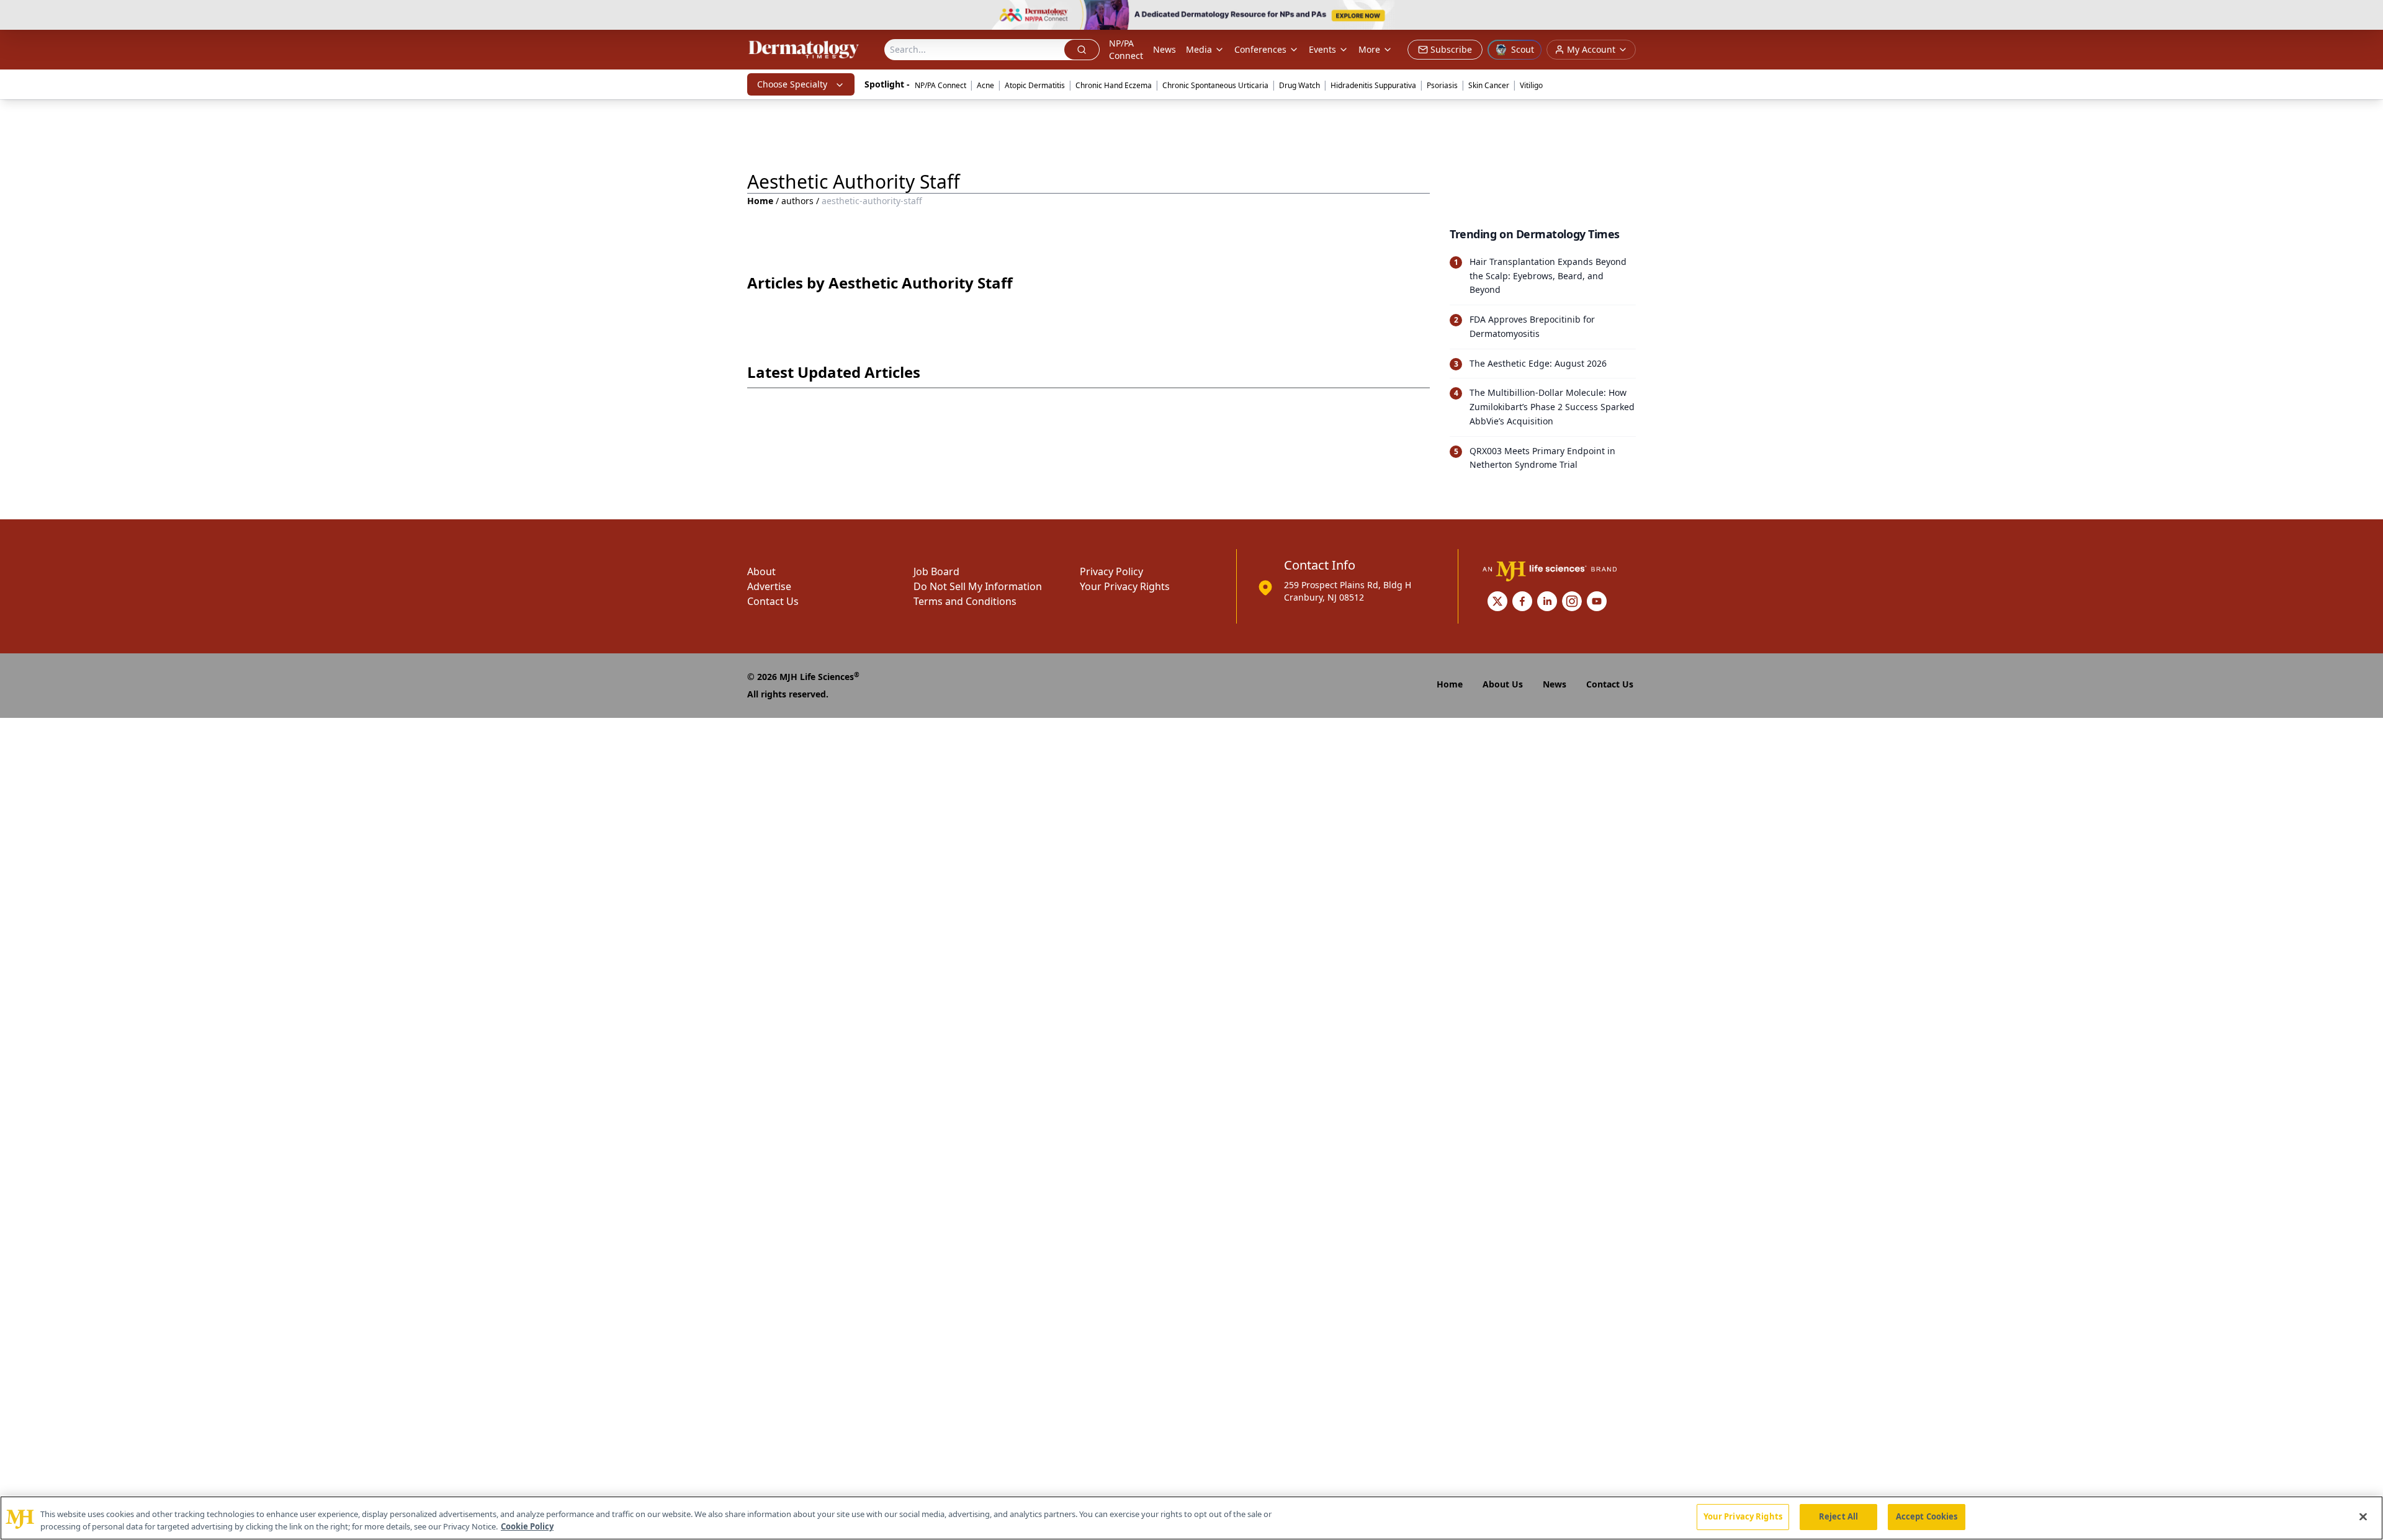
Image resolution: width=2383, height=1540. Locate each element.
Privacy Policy (1111, 571)
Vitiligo (1531, 85)
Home (760, 201)
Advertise (769, 586)
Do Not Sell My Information (978, 586)
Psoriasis (1442, 85)
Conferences (1260, 49)
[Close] (2363, 1516)
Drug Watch (1299, 85)
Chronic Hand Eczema (1114, 85)
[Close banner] (2367, 16)
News (1165, 49)
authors (797, 201)
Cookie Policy (527, 1526)
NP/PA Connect (1126, 49)
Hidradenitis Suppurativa (1373, 85)
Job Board (936, 571)
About (761, 571)
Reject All (1838, 1516)
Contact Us (773, 601)
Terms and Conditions (965, 601)
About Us (1503, 684)
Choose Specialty (792, 84)
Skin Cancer (1489, 85)
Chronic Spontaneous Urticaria (1215, 85)
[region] (1191, 1518)
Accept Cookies (1927, 1516)
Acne (985, 85)
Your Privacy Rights (1125, 586)
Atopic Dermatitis (1035, 85)
